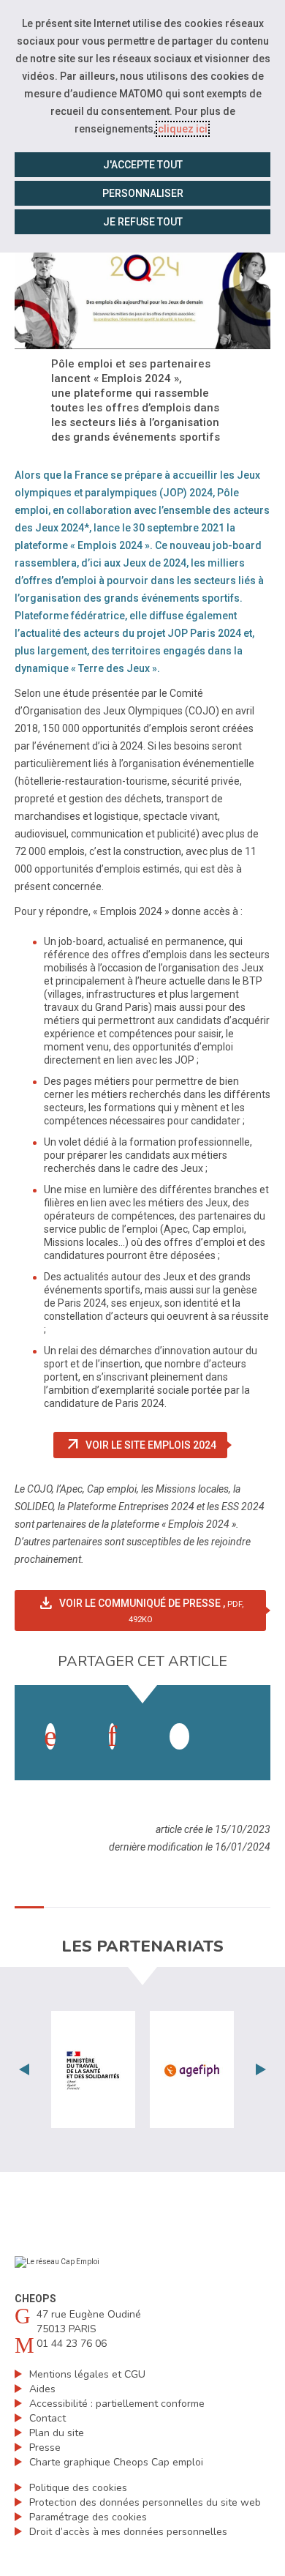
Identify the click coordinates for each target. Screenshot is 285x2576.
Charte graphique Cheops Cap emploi (116, 2462)
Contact (47, 2418)
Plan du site (57, 2433)
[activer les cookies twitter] (179, 1736)
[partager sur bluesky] (241, 1722)
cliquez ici (183, 129)
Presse (45, 2448)
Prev (24, 2069)
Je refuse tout (143, 222)
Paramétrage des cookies (88, 2517)
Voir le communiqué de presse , (152, 1609)
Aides (42, 2389)
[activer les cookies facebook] (50, 1736)
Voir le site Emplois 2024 (146, 1445)
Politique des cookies (78, 2488)
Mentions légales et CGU (87, 2374)
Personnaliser (143, 193)
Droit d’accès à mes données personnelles (128, 2532)
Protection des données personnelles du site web (145, 2502)
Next (261, 2069)
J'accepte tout (143, 165)
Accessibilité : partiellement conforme (117, 2404)
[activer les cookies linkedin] (112, 1736)
